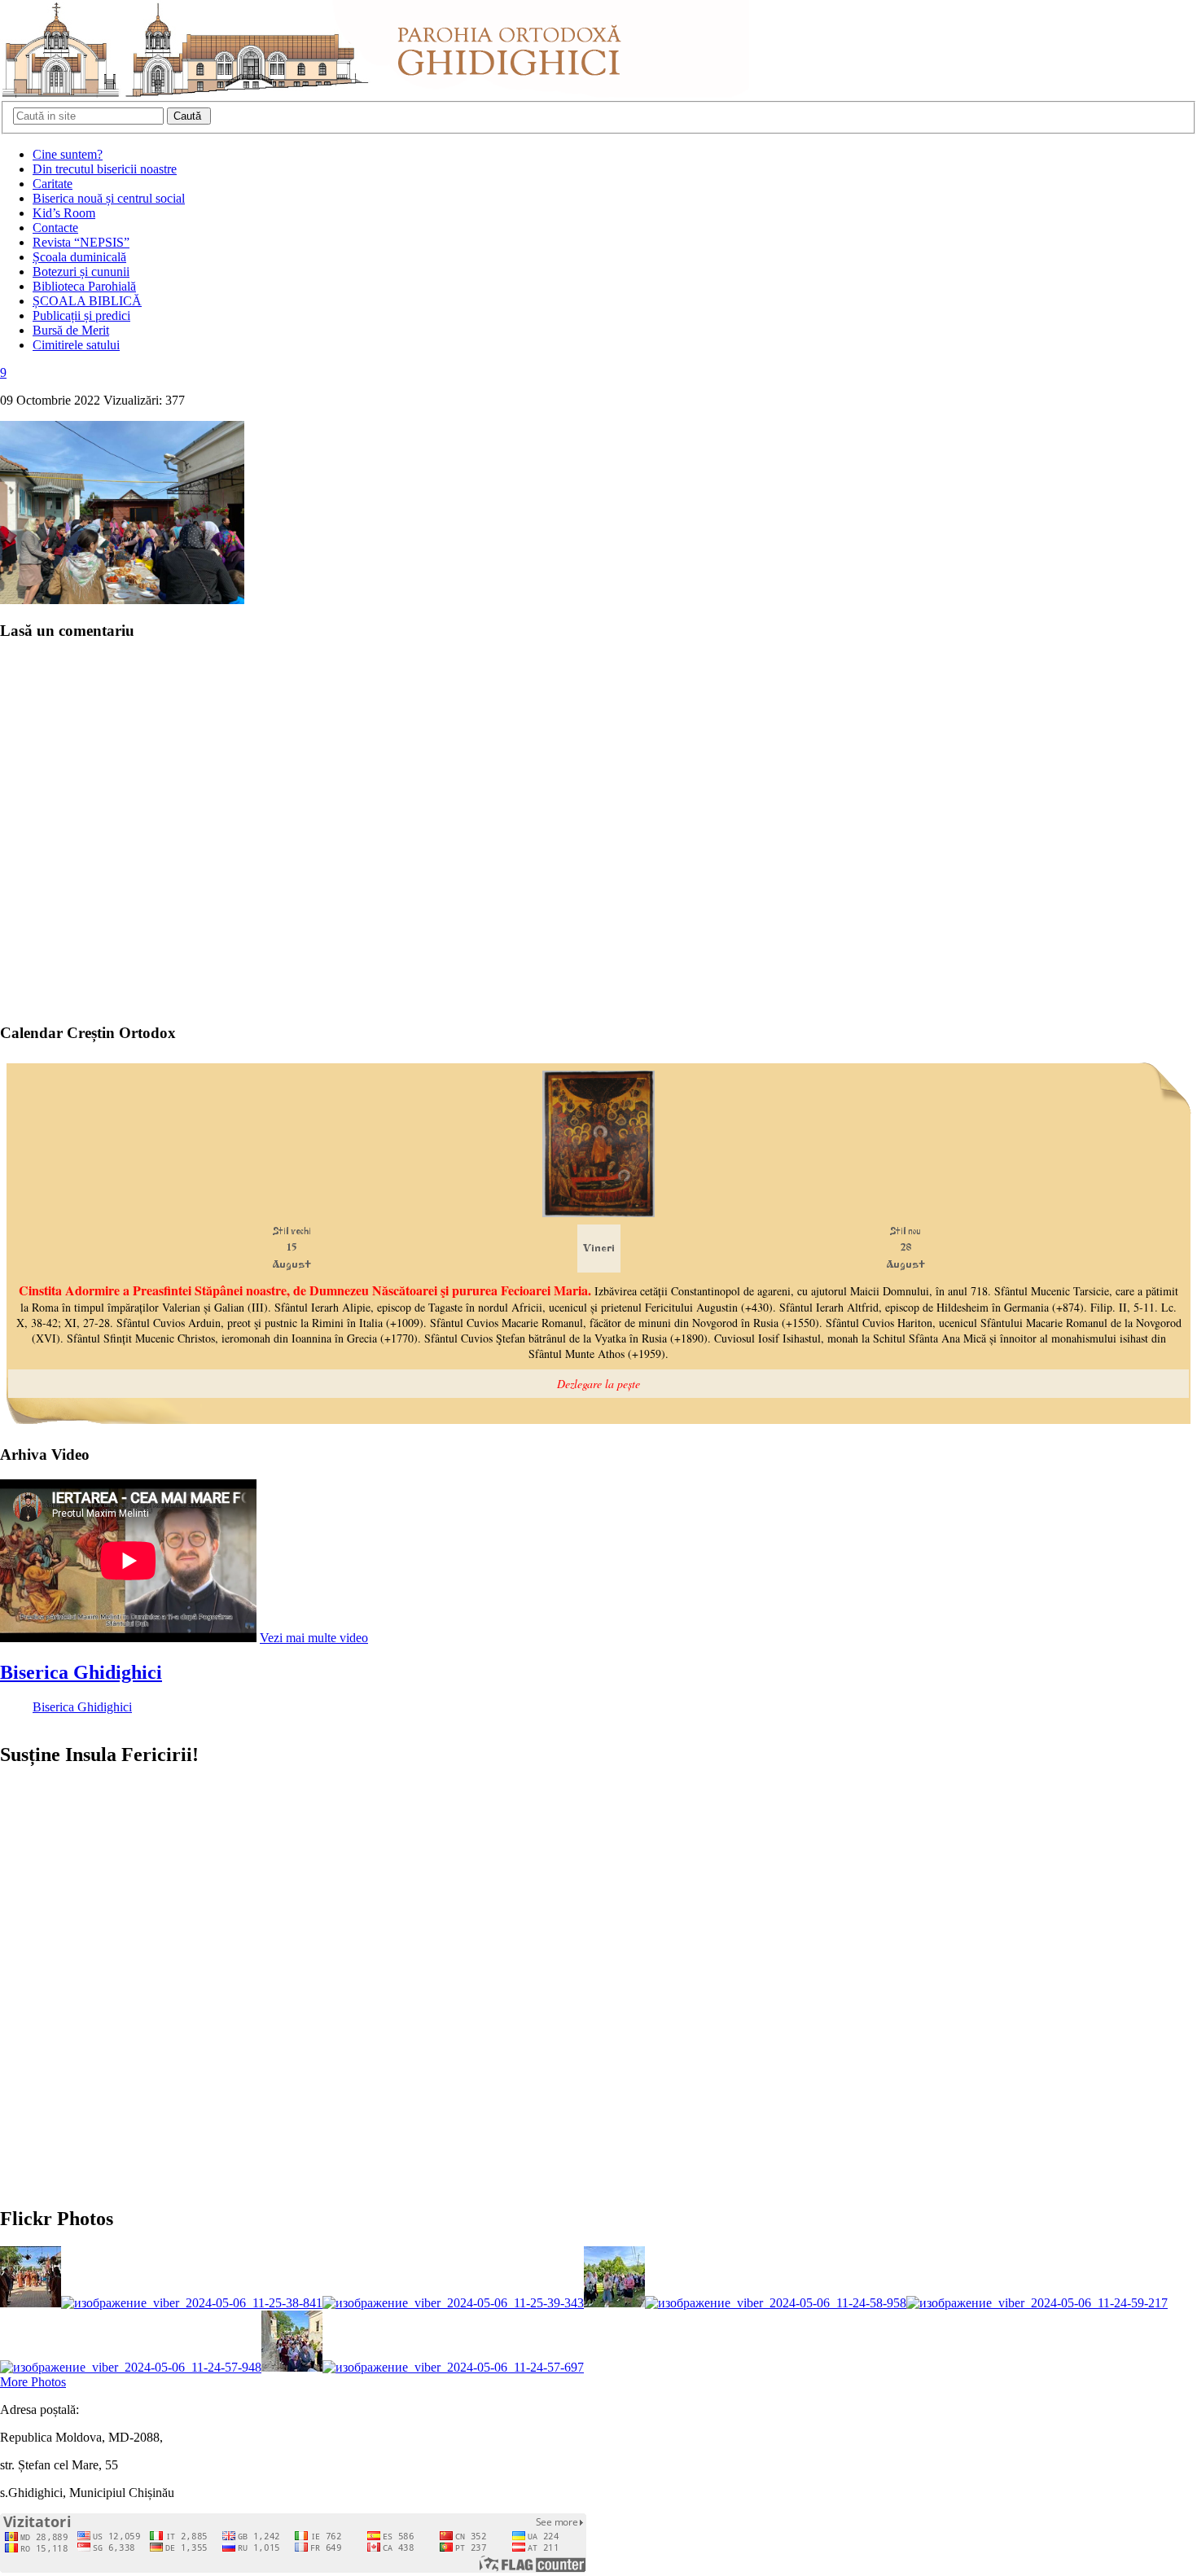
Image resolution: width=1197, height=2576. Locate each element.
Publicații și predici (81, 315)
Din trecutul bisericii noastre (105, 169)
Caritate (53, 184)
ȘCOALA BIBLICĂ (87, 301)
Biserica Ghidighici (81, 1672)
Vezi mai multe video (314, 1638)
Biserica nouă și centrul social (109, 198)
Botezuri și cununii (81, 272)
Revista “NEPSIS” (81, 242)
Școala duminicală (79, 257)
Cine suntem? (68, 154)
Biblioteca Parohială (84, 286)
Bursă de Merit (71, 330)
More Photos (33, 2382)
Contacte (55, 228)
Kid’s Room (64, 213)
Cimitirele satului (76, 345)
